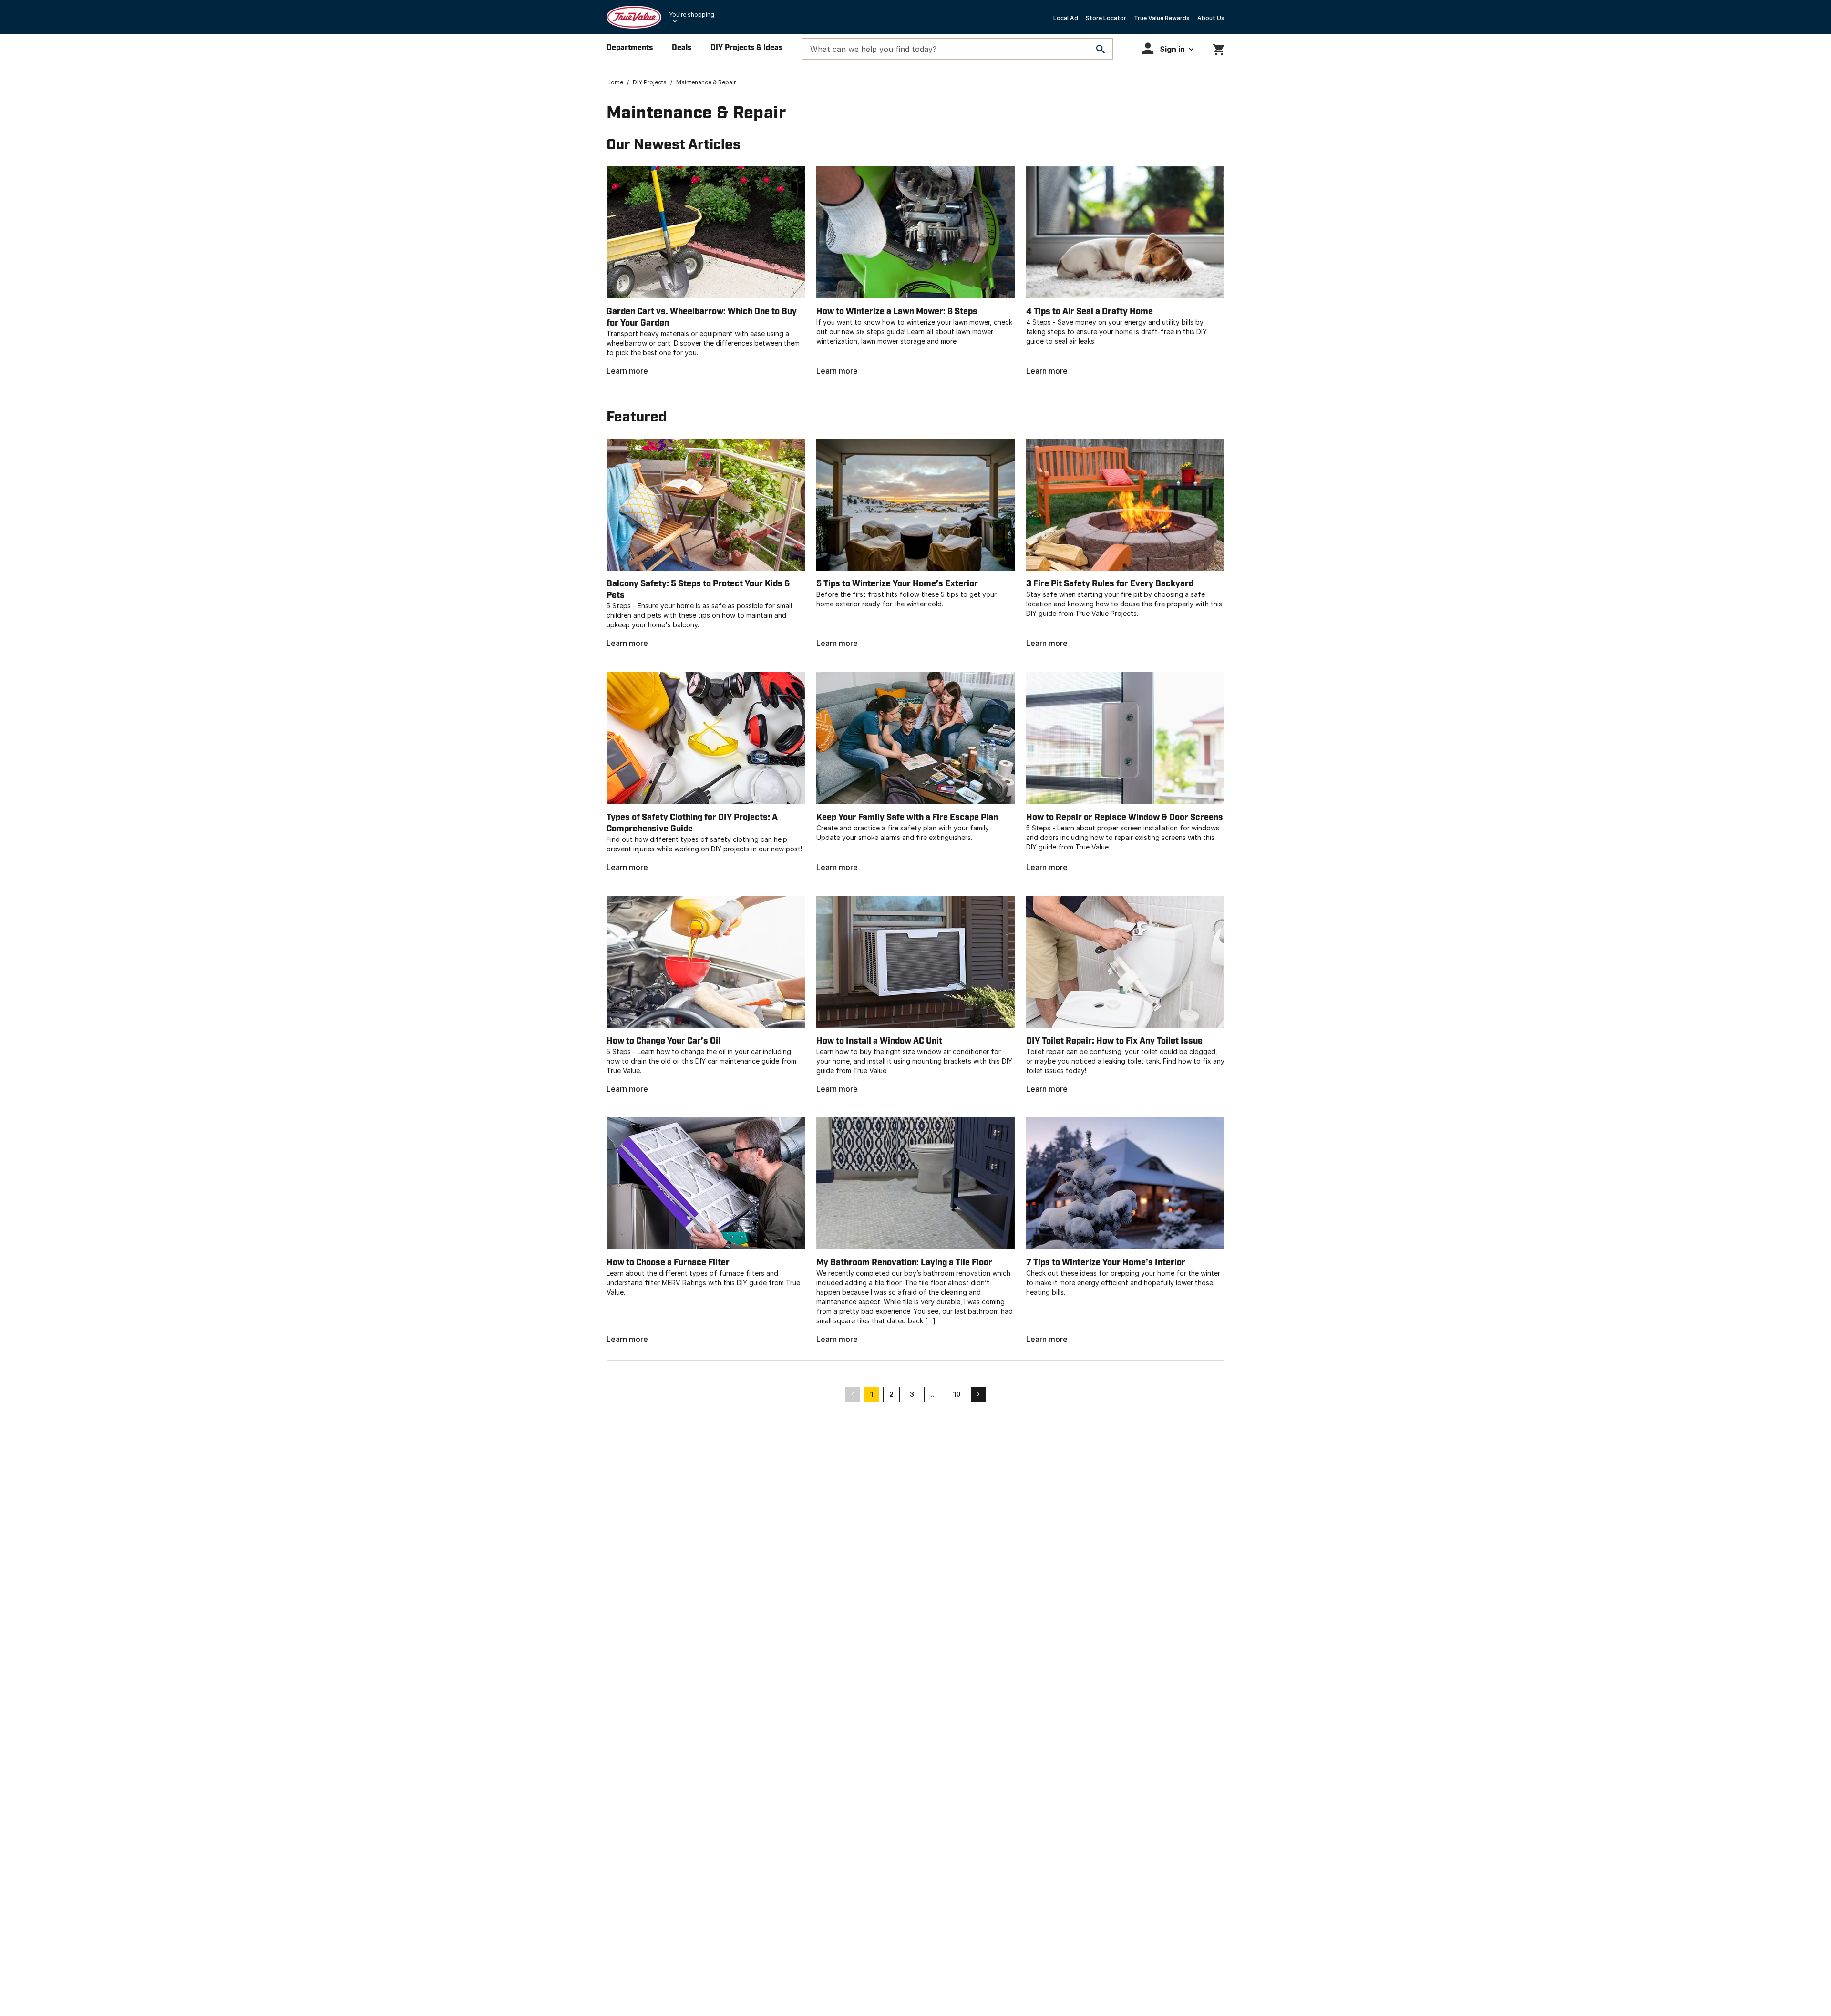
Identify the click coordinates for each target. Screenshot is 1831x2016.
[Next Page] (978, 1394)
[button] (1168, 48)
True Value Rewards (1162, 18)
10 (957, 1394)
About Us (1211, 18)
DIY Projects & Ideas (746, 48)
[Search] (1101, 49)
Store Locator (1106, 18)
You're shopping (692, 15)
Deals (682, 48)
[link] (706, 271)
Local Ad (1066, 18)
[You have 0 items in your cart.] (1219, 48)
